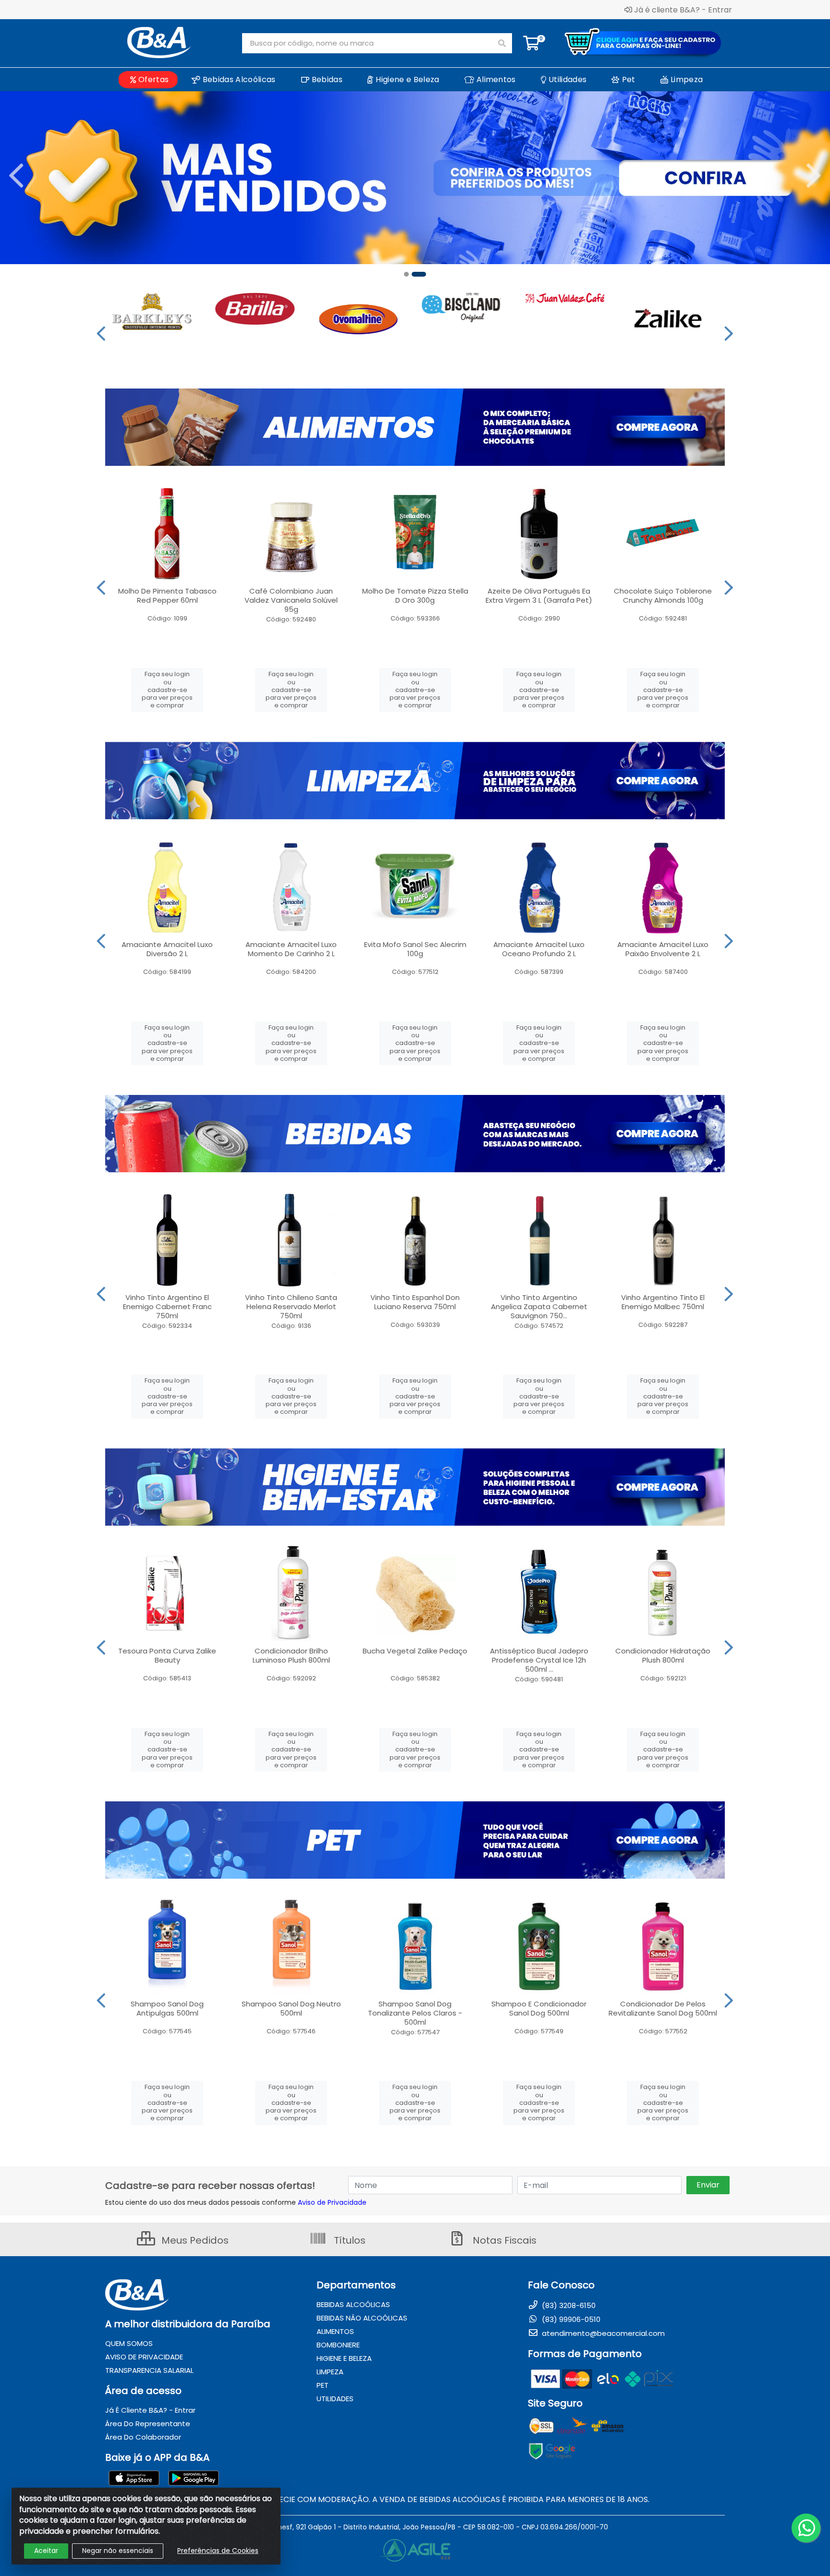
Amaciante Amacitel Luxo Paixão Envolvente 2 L (663, 949)
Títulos (348, 2240)
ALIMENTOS (335, 2331)
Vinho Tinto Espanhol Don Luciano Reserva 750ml (415, 1302)
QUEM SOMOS (129, 2343)
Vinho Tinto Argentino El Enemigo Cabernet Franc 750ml (167, 1306)
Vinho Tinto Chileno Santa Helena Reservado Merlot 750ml (291, 1306)
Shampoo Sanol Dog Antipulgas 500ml (167, 2008)
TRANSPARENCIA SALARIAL (149, 2370)
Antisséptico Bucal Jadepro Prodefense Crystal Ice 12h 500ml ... (539, 1660)
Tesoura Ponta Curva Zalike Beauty (167, 1655)
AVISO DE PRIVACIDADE (144, 2357)
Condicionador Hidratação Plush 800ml (663, 1655)
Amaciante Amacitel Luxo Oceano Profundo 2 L (539, 949)
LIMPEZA (330, 2372)
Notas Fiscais (503, 2240)
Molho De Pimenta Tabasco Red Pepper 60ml (167, 595)
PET (323, 2385)
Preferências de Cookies (218, 2551)
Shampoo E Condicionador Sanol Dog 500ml (539, 2008)
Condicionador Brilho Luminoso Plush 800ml (291, 1655)
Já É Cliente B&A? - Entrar (150, 2410)
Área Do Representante (148, 2424)
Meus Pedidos (194, 2240)
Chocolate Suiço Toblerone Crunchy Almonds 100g (663, 595)
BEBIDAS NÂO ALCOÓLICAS (362, 2318)
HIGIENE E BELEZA (344, 2358)
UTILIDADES (335, 2399)
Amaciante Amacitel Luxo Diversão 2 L (167, 949)
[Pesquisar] (502, 43)
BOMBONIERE (338, 2345)
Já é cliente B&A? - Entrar (683, 10)
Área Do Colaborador (143, 2437)
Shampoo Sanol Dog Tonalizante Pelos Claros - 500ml (415, 2013)
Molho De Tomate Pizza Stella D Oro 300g (415, 595)
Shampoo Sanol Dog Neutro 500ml (291, 2008)
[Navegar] (16, 176)
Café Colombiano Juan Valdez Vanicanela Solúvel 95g (291, 600)
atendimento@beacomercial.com (602, 2333)
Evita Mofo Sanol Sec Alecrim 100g (415, 949)
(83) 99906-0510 (570, 2319)
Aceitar (46, 2551)
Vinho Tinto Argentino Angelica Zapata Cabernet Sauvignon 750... (539, 1306)
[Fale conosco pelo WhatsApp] (806, 2528)
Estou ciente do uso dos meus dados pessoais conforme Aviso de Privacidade (236, 2202)
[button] (406, 274)
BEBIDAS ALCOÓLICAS (353, 2304)
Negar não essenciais (118, 2551)
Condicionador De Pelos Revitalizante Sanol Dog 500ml (663, 2008)
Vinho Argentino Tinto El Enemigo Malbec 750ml (663, 1302)
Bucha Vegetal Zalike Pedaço (415, 1651)
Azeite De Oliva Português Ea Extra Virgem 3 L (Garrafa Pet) (539, 595)
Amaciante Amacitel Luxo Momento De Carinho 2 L (291, 949)
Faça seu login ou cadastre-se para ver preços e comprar (167, 690)
